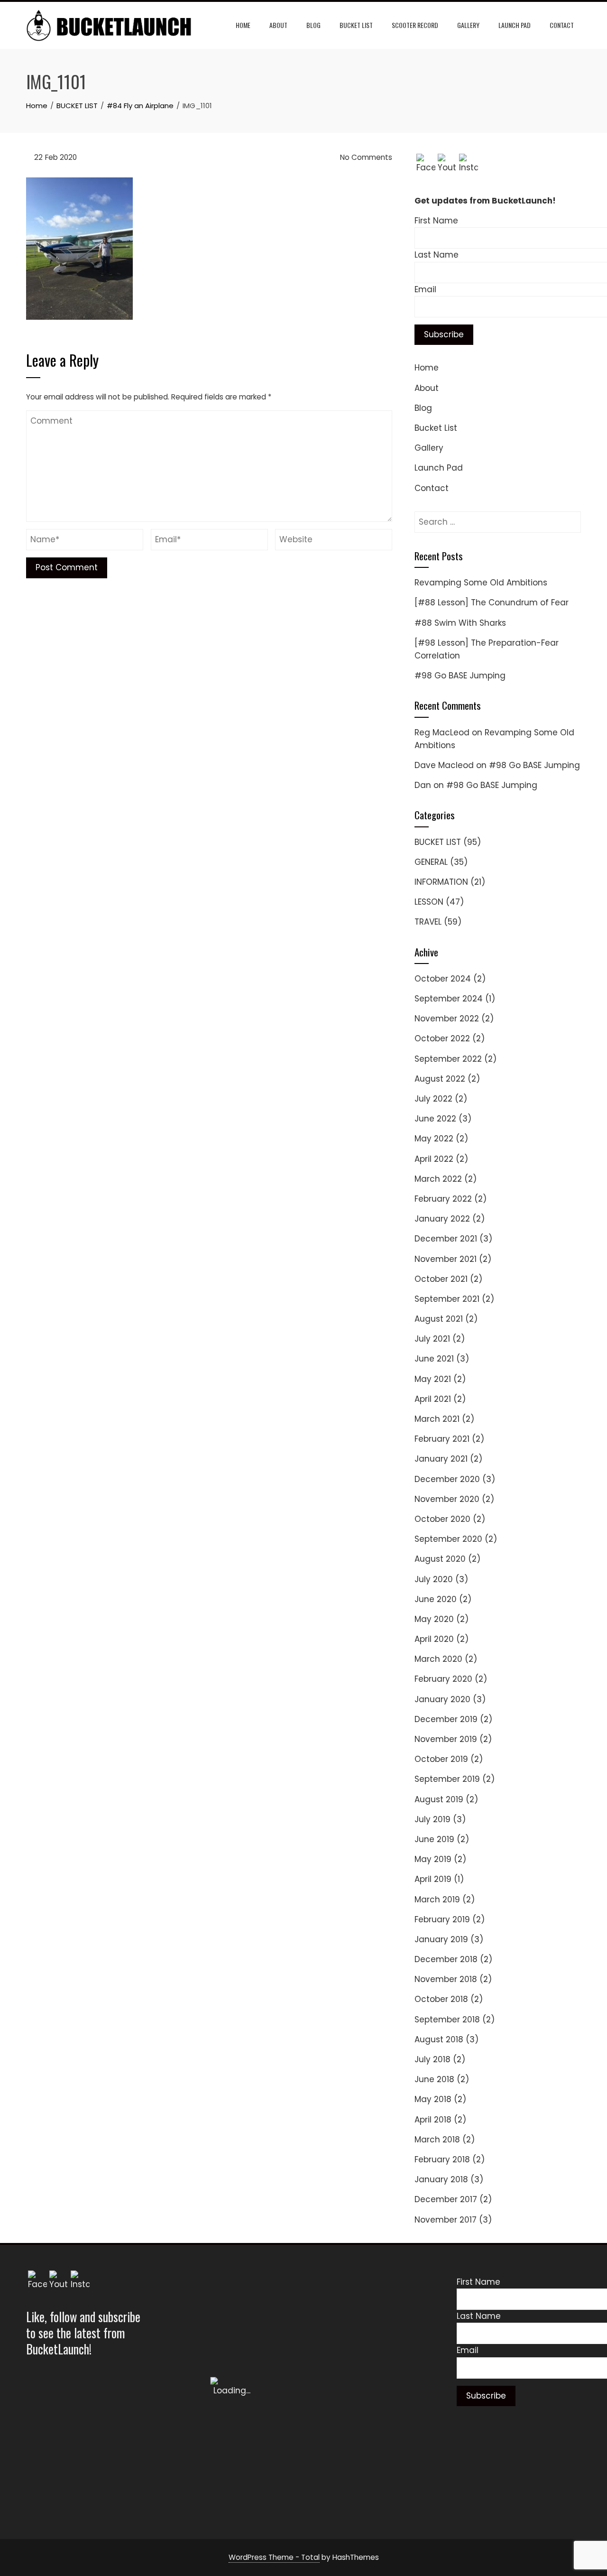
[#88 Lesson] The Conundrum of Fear (492, 602)
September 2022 (448, 1059)
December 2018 (446, 1959)
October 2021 (441, 1279)
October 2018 (441, 1999)
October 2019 (441, 1759)
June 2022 (435, 1119)
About (278, 25)
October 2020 (442, 1519)
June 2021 (434, 1359)
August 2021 (439, 1319)
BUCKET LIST (438, 842)
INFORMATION (441, 882)
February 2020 (443, 1679)
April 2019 (433, 1879)
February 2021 (442, 1439)
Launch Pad (515, 25)
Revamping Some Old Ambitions (481, 583)
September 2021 (447, 1299)
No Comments (365, 157)
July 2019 (432, 1819)
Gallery (468, 25)
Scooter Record (415, 25)
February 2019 (442, 1919)
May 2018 (433, 2099)
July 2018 (432, 2059)
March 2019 (437, 1900)
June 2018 (434, 2079)
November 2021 (446, 1259)
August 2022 (440, 1079)
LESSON (429, 902)
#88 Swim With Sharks (460, 623)
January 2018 (441, 2179)
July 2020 (434, 1579)
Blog (313, 25)
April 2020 (434, 1639)
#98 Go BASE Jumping (460, 676)
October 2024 (443, 979)
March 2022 (438, 1179)
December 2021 (446, 1239)
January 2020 (442, 1699)
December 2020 (447, 1479)
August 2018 (439, 2039)
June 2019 (434, 1839)
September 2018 (447, 2020)
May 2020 (434, 1619)
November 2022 (447, 1019)
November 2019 (446, 1739)
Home (243, 25)
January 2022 (442, 1219)
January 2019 (441, 1939)
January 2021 (441, 1459)
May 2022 (434, 1139)
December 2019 (446, 1719)
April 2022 (434, 1159)
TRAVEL (428, 922)
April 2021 (433, 1399)
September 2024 (449, 999)
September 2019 (447, 1779)
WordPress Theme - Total (274, 2557)
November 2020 (447, 1499)
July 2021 (432, 1339)
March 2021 (437, 1419)
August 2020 (440, 1559)
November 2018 (446, 1979)
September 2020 (448, 1539)
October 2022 (442, 1038)
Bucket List (356, 25)
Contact (562, 25)
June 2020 (436, 1599)
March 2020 (438, 1659)
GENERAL (431, 862)
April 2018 (433, 2120)
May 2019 (433, 1859)
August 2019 (439, 1799)
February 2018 (442, 2159)
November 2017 (446, 2220)
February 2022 (443, 1199)
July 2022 (433, 1099)
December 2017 (446, 2199)
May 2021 (433, 1379)
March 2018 (437, 2140)
